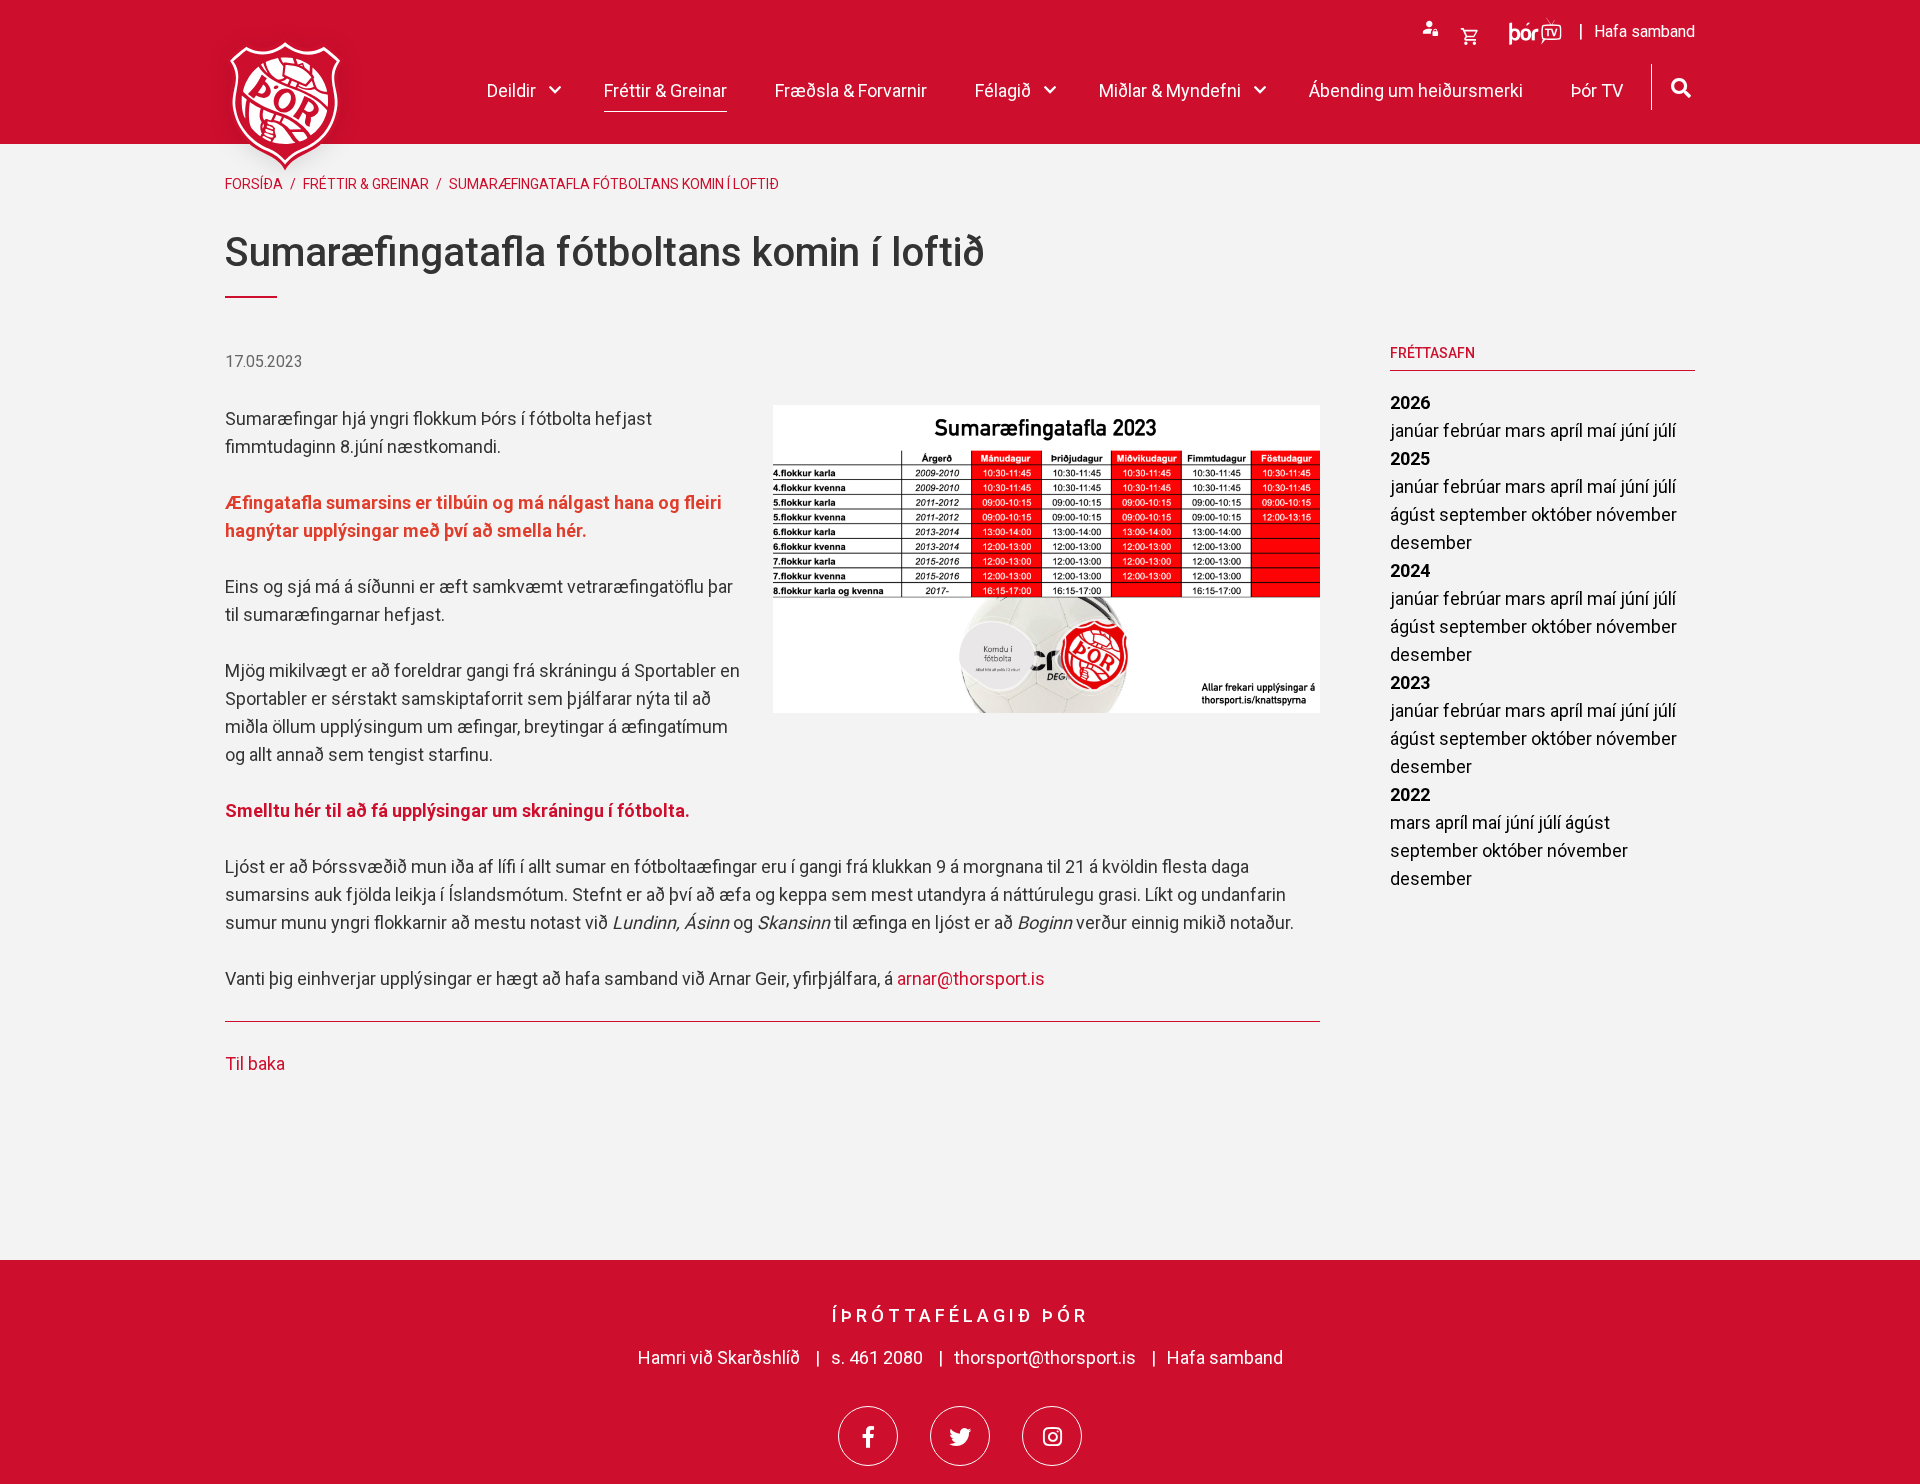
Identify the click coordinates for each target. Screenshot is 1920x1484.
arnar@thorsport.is (971, 978)
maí (1603, 430)
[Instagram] (1052, 1436)
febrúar (1474, 430)
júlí (1664, 430)
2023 (1410, 682)
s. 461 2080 (877, 1357)
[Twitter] (960, 1436)
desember (1431, 542)
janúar (1416, 430)
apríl (1568, 430)
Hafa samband (1225, 1357)
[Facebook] (868, 1436)
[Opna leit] (1680, 85)
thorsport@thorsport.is (1045, 1357)
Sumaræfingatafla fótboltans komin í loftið (614, 184)
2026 (1410, 402)
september (1485, 514)
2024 (1410, 570)
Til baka (255, 1063)
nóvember (1636, 514)
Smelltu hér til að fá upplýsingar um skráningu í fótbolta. (459, 810)
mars (1527, 430)
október (1563, 514)
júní (1636, 430)
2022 (1410, 794)
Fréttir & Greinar (366, 184)
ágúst (1414, 514)
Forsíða (254, 184)
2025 (1410, 458)
